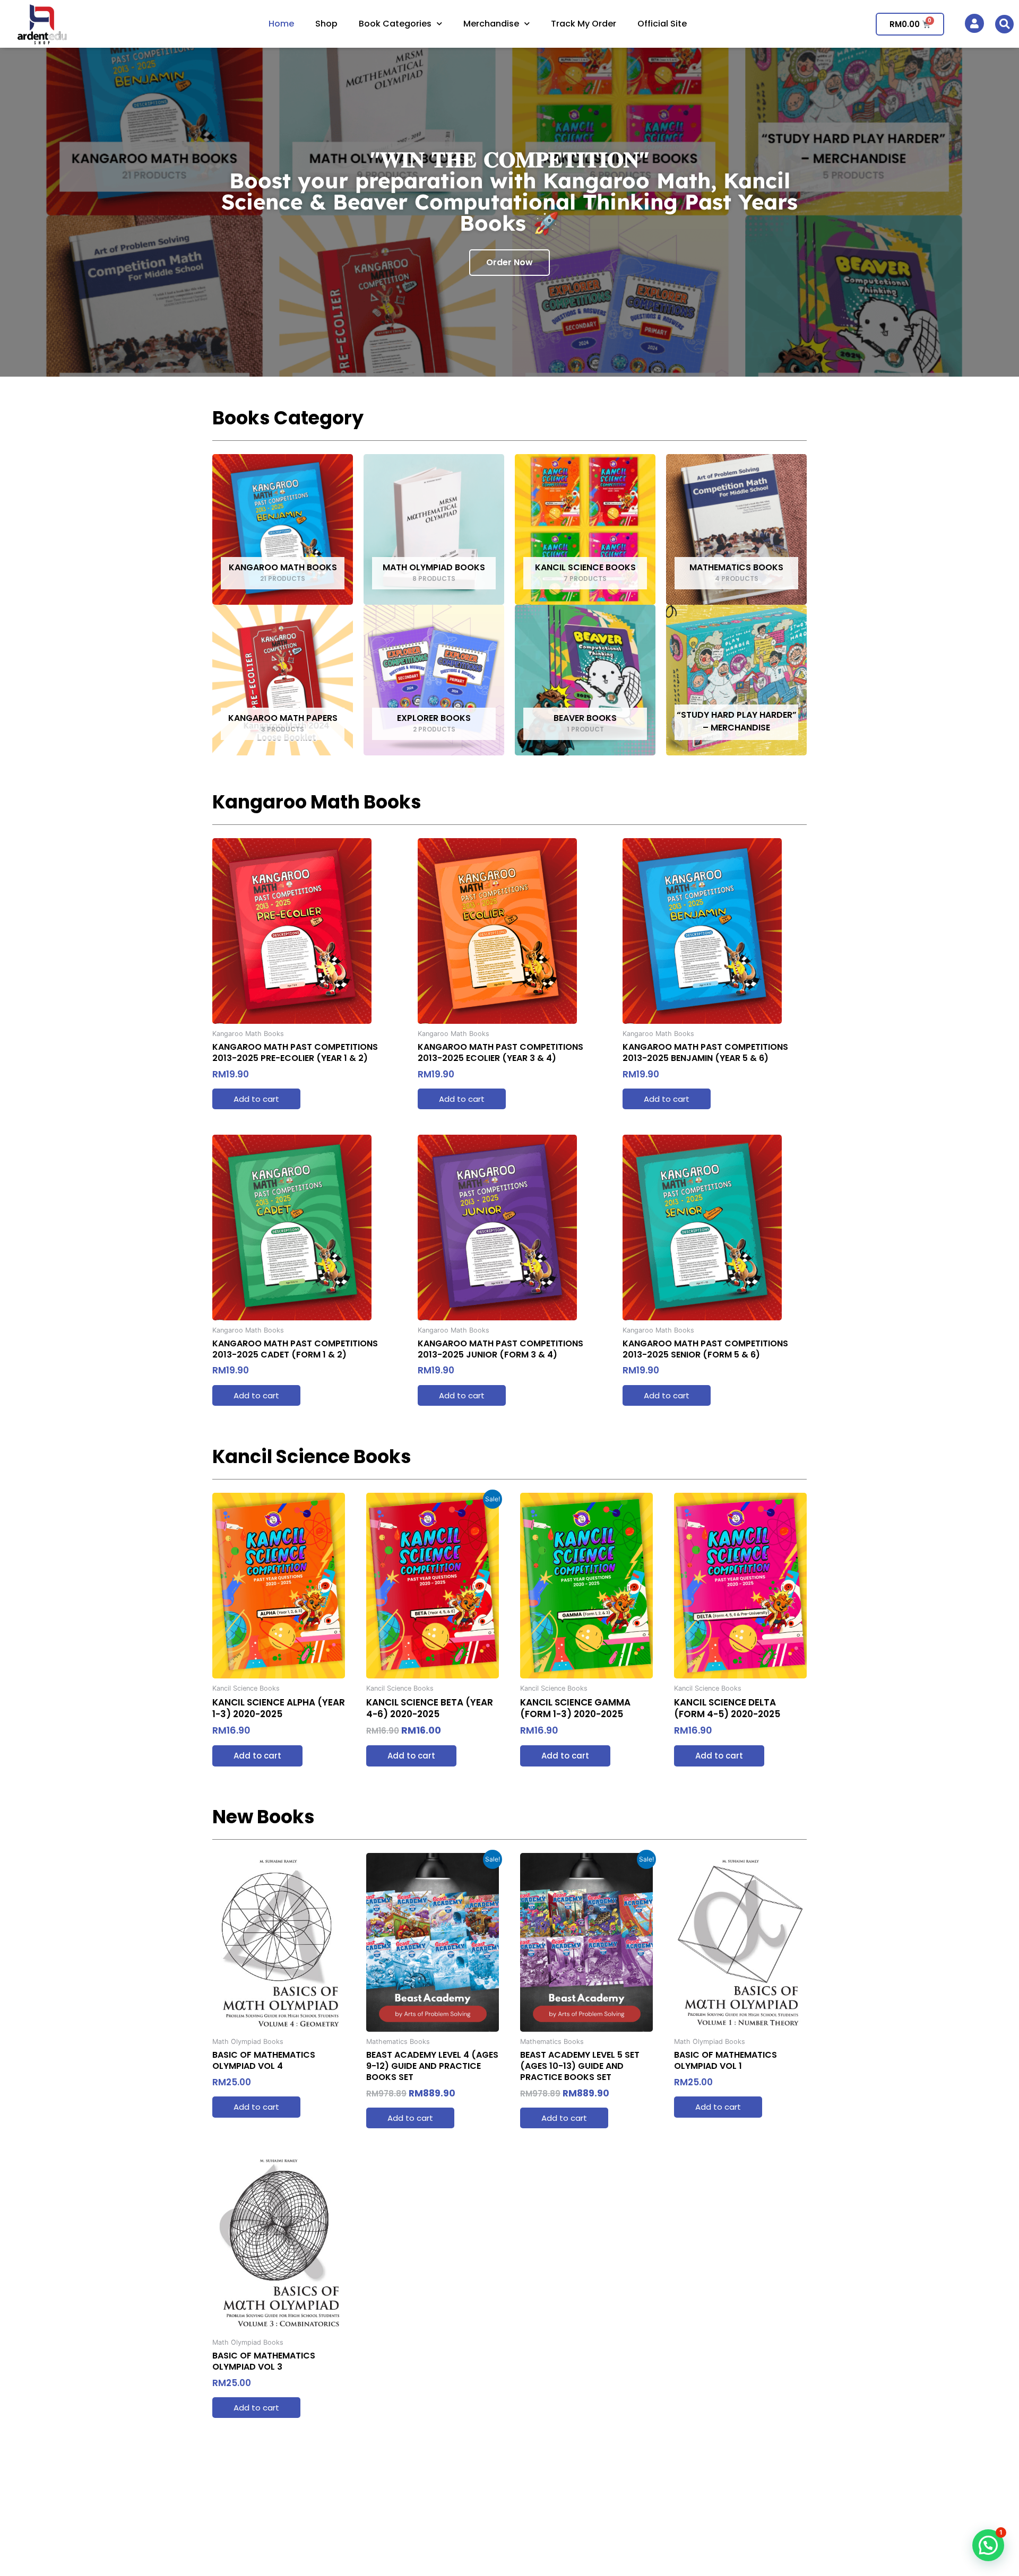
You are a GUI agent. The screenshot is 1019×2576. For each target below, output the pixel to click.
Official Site (662, 24)
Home (281, 24)
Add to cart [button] (256, 1099)
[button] (1004, 24)
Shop (326, 24)
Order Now (509, 262)
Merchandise (491, 24)
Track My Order (584, 24)
